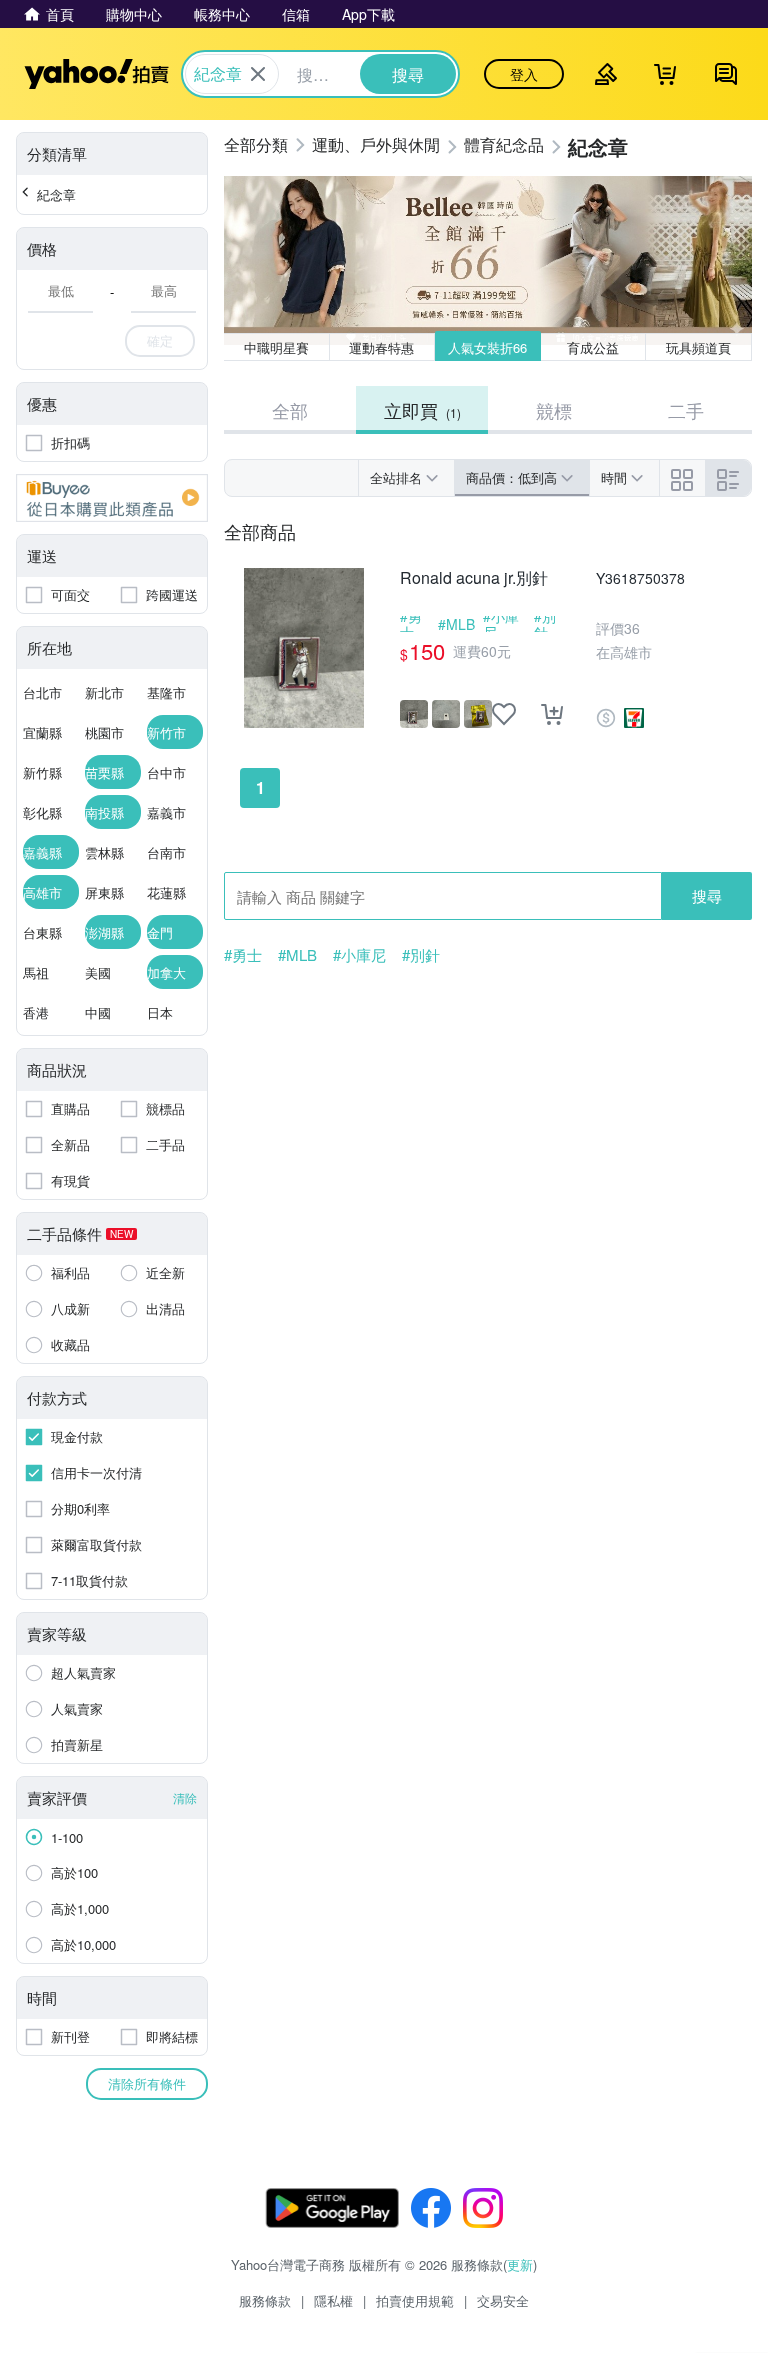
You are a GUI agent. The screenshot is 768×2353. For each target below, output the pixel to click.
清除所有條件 (147, 2083)
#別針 (545, 624)
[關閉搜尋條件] (258, 74)
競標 (554, 410)
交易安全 (503, 2300)
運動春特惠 (381, 347)
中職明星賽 (276, 347)
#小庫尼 (501, 624)
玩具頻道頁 (698, 347)
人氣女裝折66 (487, 347)
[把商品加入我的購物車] (552, 714)
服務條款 (265, 2300)
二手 (686, 410)
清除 (185, 1797)
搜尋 (707, 895)
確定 (160, 340)
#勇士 (411, 624)
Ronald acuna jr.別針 (474, 578)
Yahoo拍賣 (96, 74)
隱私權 (333, 2300)
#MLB (456, 624)
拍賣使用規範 (415, 2300)
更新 (520, 2264)
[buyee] (112, 498)
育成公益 (593, 347)
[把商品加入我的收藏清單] (504, 714)
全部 (290, 410)
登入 (524, 74)
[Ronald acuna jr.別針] (304, 648)
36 (632, 628)
